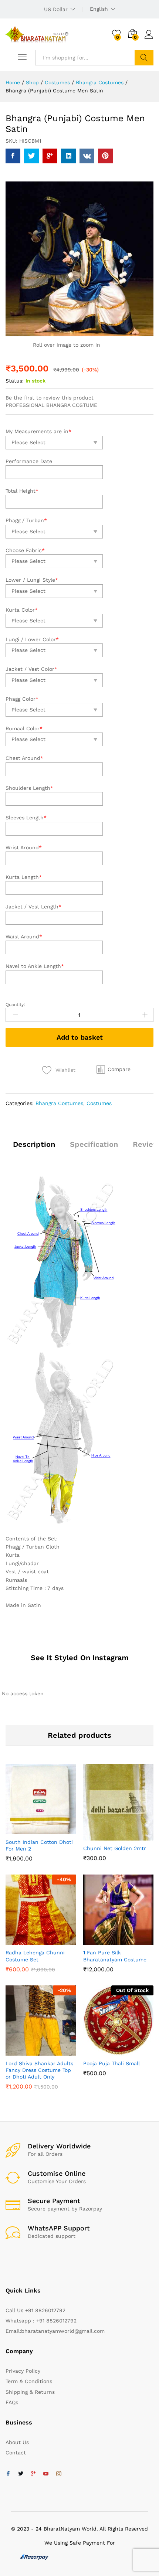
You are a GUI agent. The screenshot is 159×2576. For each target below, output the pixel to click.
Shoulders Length (29, 788)
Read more (109, 2054)
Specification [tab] (94, 1144)
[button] (114, 1069)
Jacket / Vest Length (33, 907)
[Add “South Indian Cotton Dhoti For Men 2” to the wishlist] (48, 1830)
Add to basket (80, 1037)
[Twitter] (21, 2474)
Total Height (22, 491)
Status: (15, 381)
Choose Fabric (25, 550)
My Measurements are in (38, 431)
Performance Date (29, 461)
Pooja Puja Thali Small (111, 2063)
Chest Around (24, 758)
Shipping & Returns (30, 2392)
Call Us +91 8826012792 (35, 2310)
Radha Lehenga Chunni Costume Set (35, 1956)
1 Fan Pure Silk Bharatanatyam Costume (115, 1956)
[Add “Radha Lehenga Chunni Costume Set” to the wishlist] (48, 1941)
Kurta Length (24, 877)
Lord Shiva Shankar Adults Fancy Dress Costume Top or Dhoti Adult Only (39, 2070)
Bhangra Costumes (59, 1103)
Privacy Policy (23, 2371)
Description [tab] (34, 1144)
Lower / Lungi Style (32, 580)
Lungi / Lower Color (32, 639)
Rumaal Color (24, 728)
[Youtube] (46, 2474)
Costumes (99, 1103)
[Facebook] (8, 2474)
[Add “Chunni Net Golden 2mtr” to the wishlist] (126, 1836)
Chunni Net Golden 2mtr (115, 1848)
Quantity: (15, 1005)
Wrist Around (24, 847)
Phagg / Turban (26, 520)
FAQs (12, 2402)
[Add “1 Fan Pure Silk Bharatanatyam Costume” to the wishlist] (126, 1941)
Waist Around (24, 937)
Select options (31, 1941)
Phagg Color (22, 699)
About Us (17, 2442)
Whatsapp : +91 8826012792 (41, 2321)
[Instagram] (59, 2474)
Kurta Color (22, 610)
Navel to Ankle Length (35, 966)
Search (144, 58)
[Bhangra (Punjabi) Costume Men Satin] (13, 156)
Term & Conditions (29, 2381)
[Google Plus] (33, 2474)
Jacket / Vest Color (31, 669)
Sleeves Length (26, 818)
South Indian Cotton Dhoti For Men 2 (39, 1845)
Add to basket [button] (31, 1830)
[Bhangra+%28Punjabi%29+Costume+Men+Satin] (31, 156)
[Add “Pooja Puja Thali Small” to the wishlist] (126, 2051)
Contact (16, 2453)
